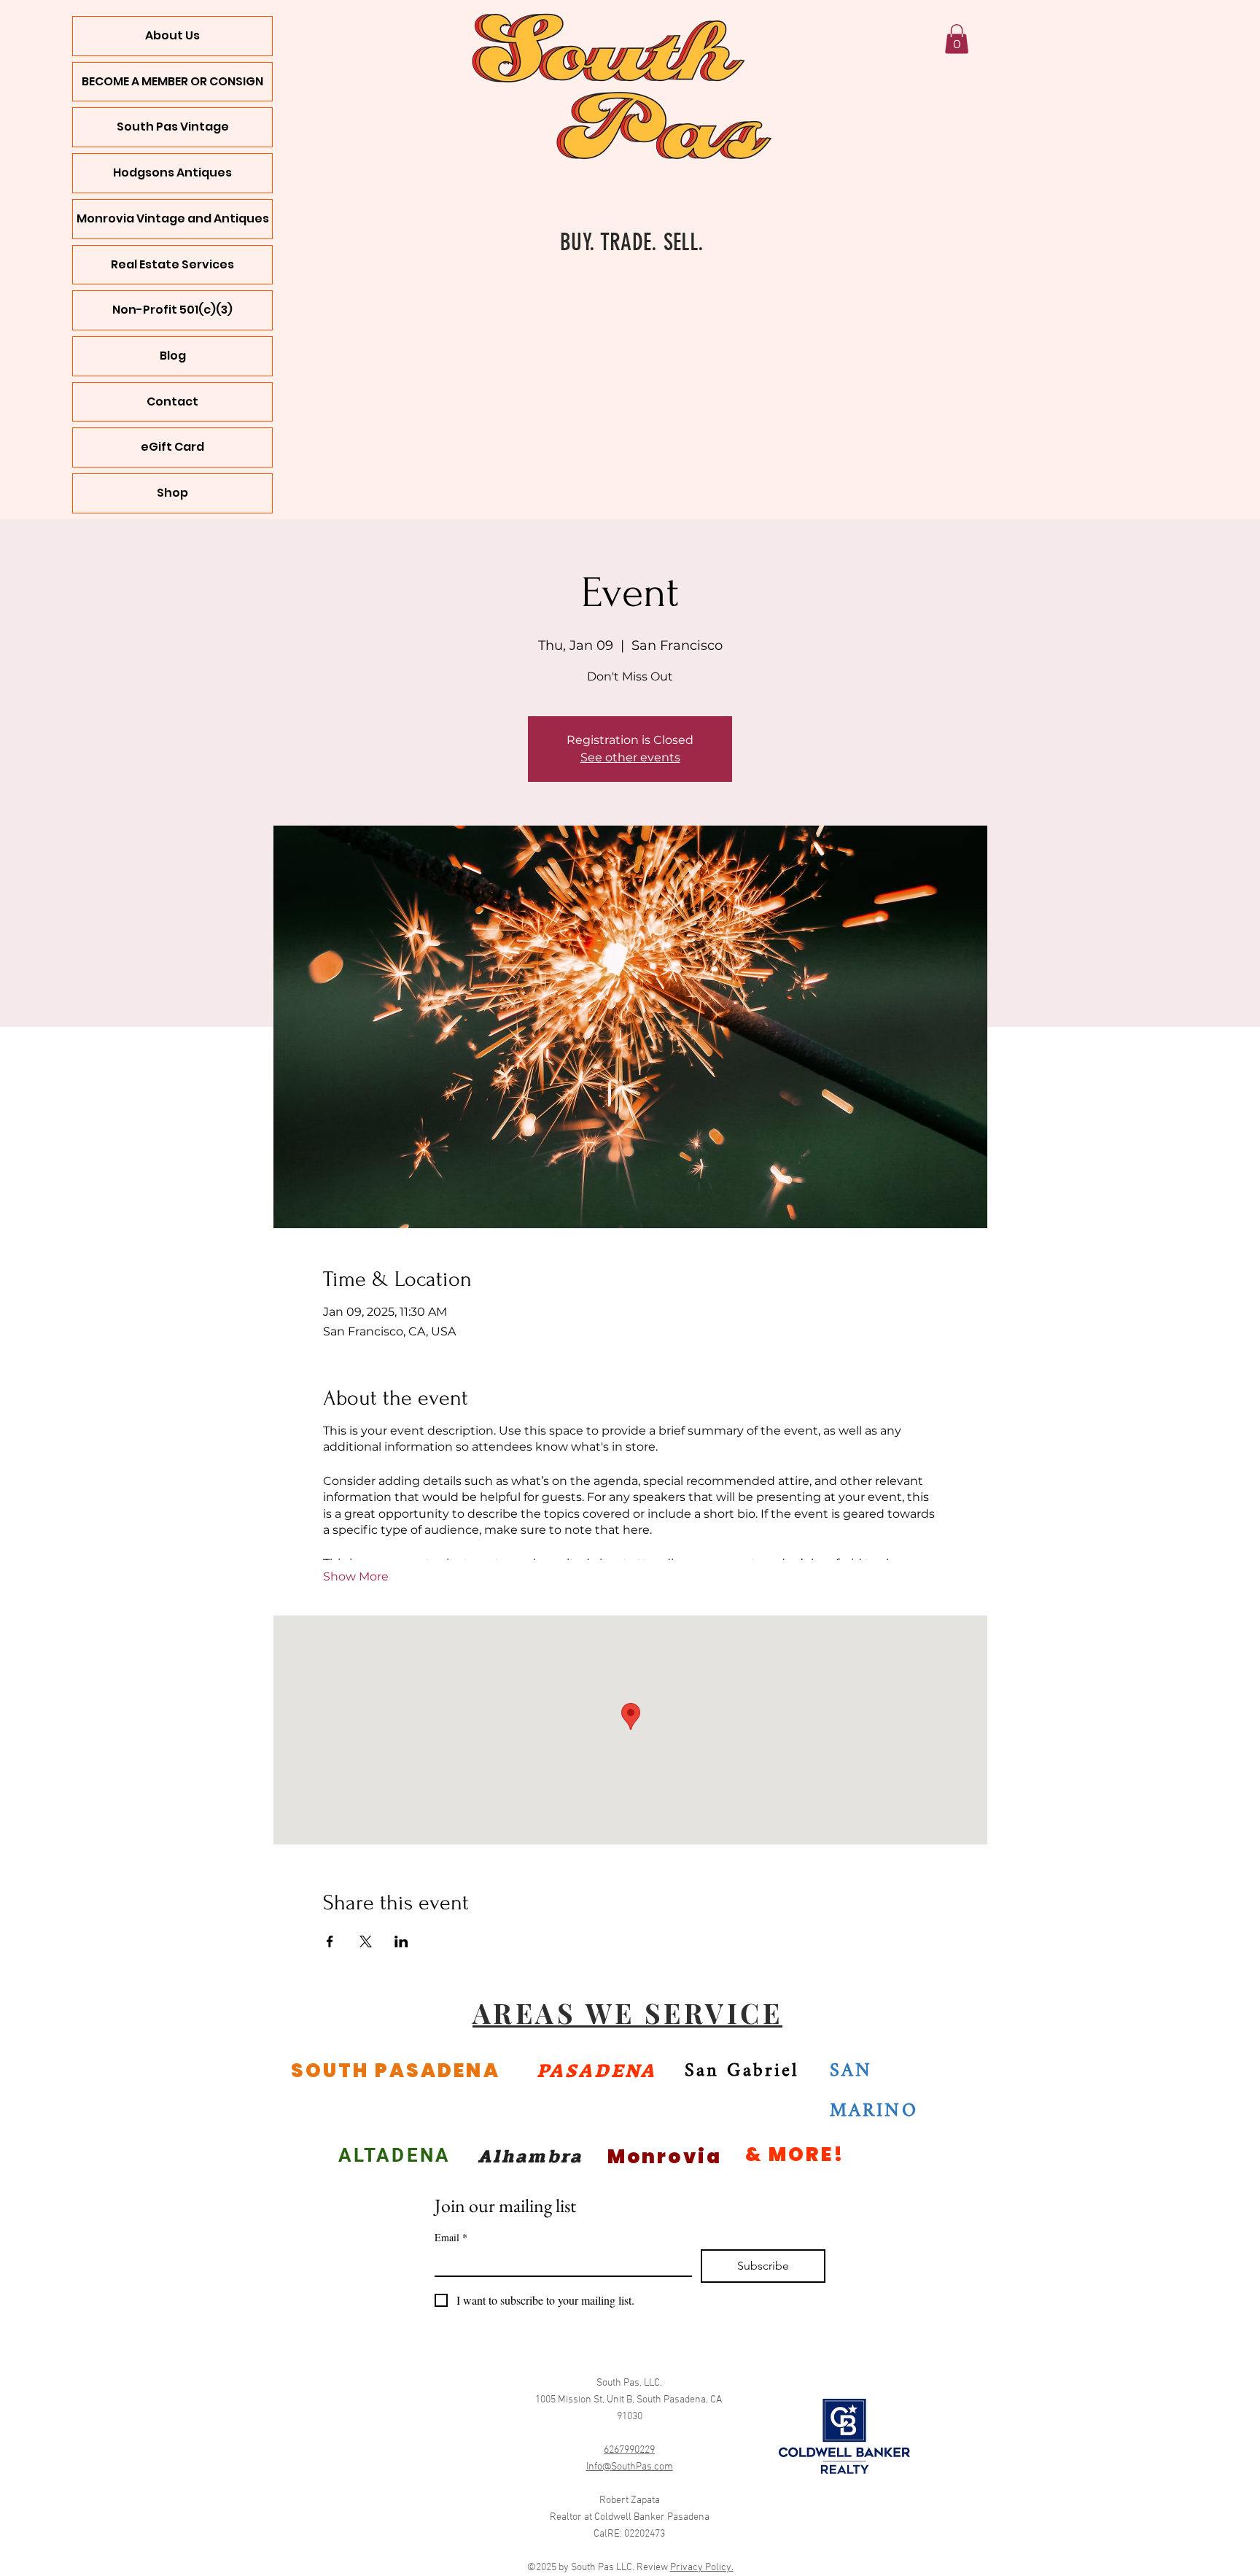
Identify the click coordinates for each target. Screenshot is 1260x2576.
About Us (172, 35)
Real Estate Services (172, 264)
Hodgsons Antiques (172, 172)
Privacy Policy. (702, 2568)
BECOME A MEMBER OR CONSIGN (172, 81)
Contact (172, 401)
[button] (957, 39)
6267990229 (629, 2450)
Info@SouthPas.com (630, 2467)
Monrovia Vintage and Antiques (173, 218)
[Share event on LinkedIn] (401, 1941)
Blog (173, 356)
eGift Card (172, 447)
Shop (172, 493)
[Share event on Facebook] (330, 1941)
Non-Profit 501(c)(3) (172, 310)
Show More (356, 1576)
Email (451, 2237)
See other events (630, 757)
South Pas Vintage (173, 127)
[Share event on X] (366, 1941)
